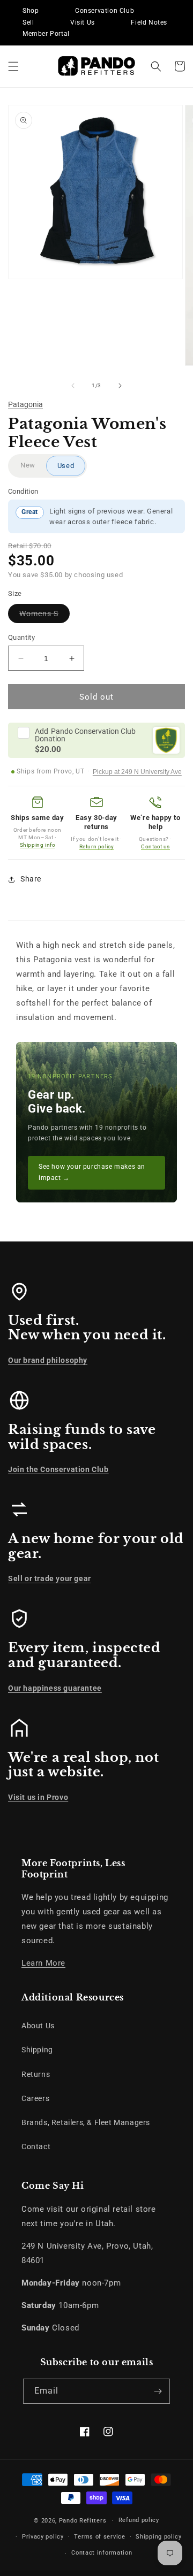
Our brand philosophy (48, 1360)
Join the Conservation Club (58, 1469)
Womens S (44, 616)
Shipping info (38, 845)
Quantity (21, 637)
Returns (36, 2074)
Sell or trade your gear (50, 1578)
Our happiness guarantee (55, 1688)
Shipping (37, 2050)
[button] (13, 66)
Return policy (97, 846)
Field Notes (149, 22)
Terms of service (99, 2537)
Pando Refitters (83, 2521)
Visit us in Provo (38, 1797)
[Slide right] (120, 386)
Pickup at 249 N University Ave (137, 772)
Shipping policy (159, 2537)
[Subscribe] (158, 2391)
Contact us (155, 846)
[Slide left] (73, 386)
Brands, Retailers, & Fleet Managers (86, 2122)
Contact (36, 2146)
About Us (38, 2026)
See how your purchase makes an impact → (92, 1172)
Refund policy (139, 2520)
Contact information (102, 2553)
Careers (35, 2098)
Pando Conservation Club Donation (85, 735)
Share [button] (31, 879)
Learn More (43, 1963)
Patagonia (25, 404)
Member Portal (46, 34)
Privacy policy (43, 2537)
